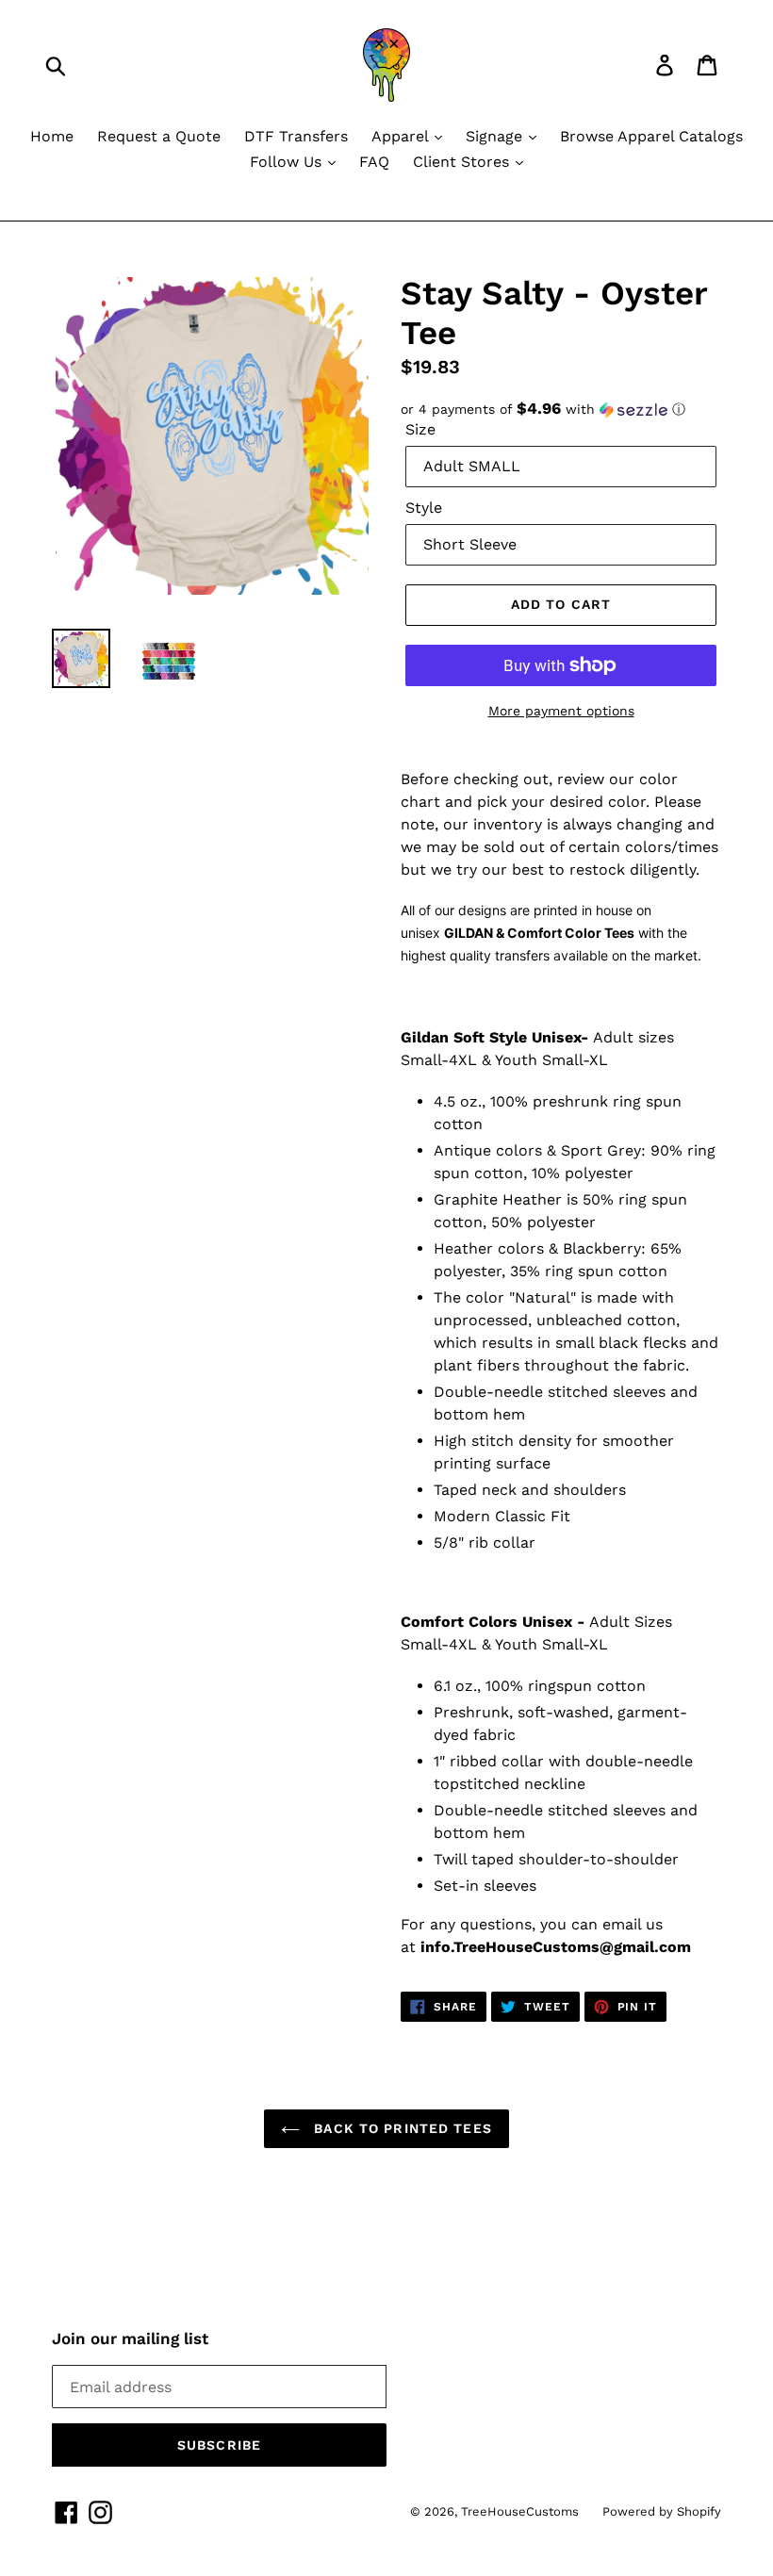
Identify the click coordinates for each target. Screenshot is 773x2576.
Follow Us (288, 162)
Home (52, 136)
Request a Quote (159, 136)
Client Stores (463, 162)
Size (420, 429)
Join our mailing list (130, 2338)
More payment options (561, 711)
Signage (496, 136)
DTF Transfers (296, 136)
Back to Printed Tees (401, 2128)
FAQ (374, 162)
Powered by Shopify (662, 2511)
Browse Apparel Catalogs (651, 136)
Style (424, 508)
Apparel (402, 136)
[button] (561, 409)
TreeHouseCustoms (520, 2511)
